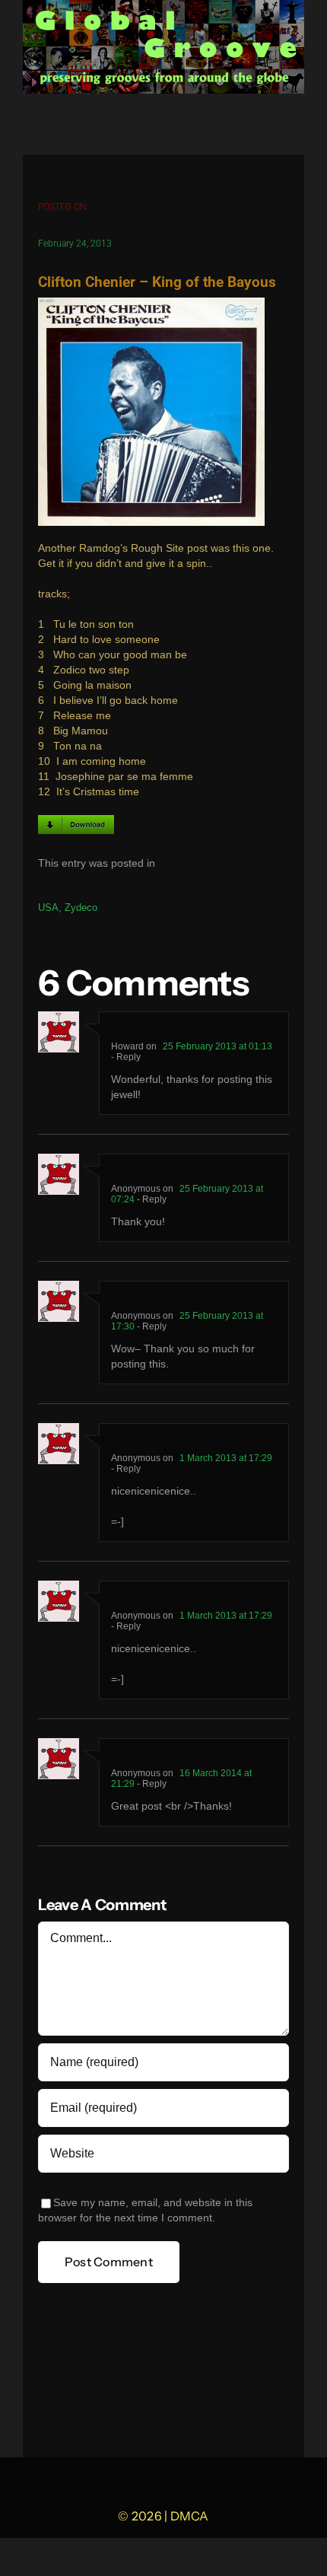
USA (48, 907)
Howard (127, 1046)
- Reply (126, 1057)
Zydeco (81, 907)
